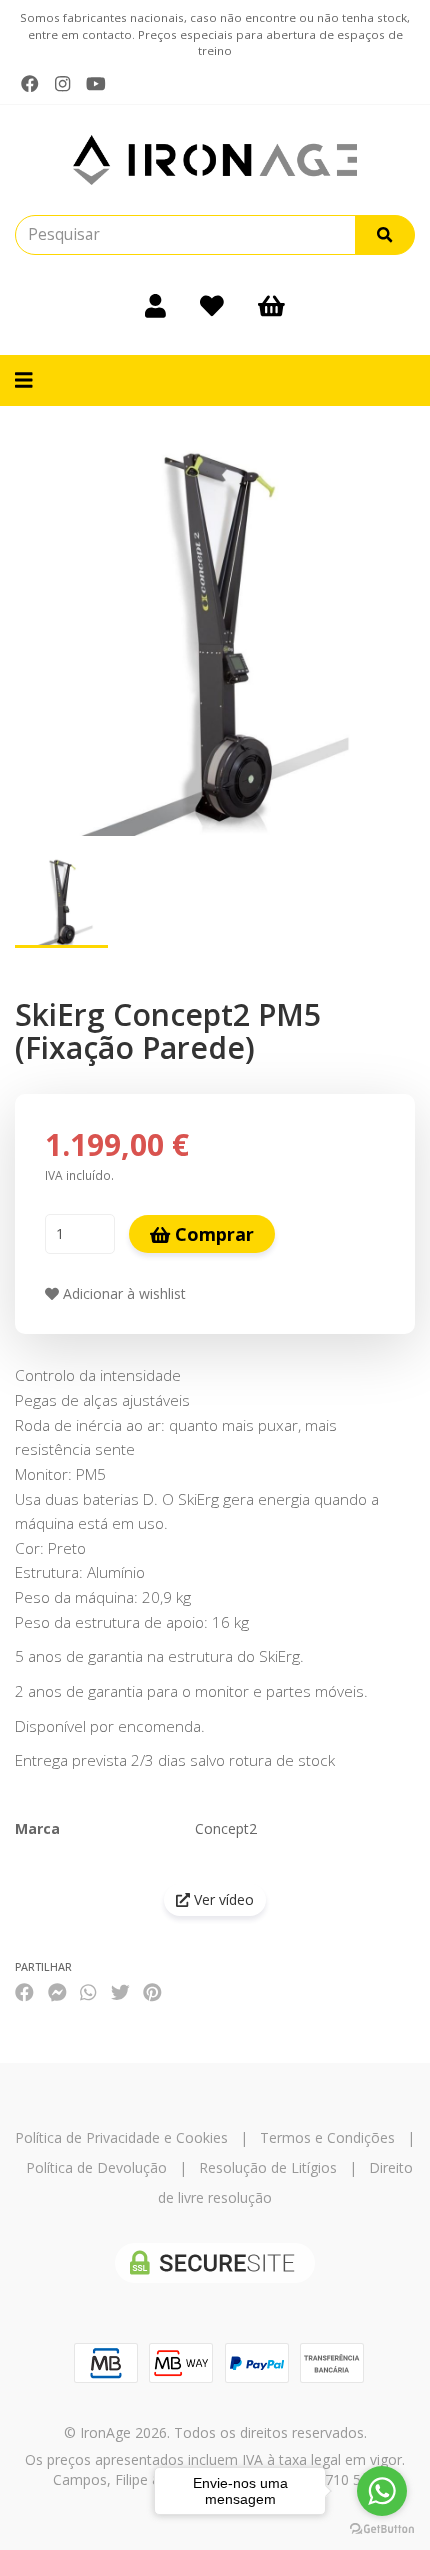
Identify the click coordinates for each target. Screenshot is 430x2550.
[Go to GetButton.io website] (382, 2529)
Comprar (212, 1234)
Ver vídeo (222, 1899)
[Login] (155, 305)
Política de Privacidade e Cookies (121, 2137)
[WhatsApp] (88, 1992)
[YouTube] (96, 84)
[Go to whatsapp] (382, 2491)
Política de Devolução (96, 2167)
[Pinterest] (152, 1992)
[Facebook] (30, 84)
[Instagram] (62, 84)
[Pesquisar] (385, 235)
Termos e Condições (327, 2137)
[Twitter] (120, 1992)
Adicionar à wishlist (122, 1293)
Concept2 (226, 1828)
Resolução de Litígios (268, 2167)
